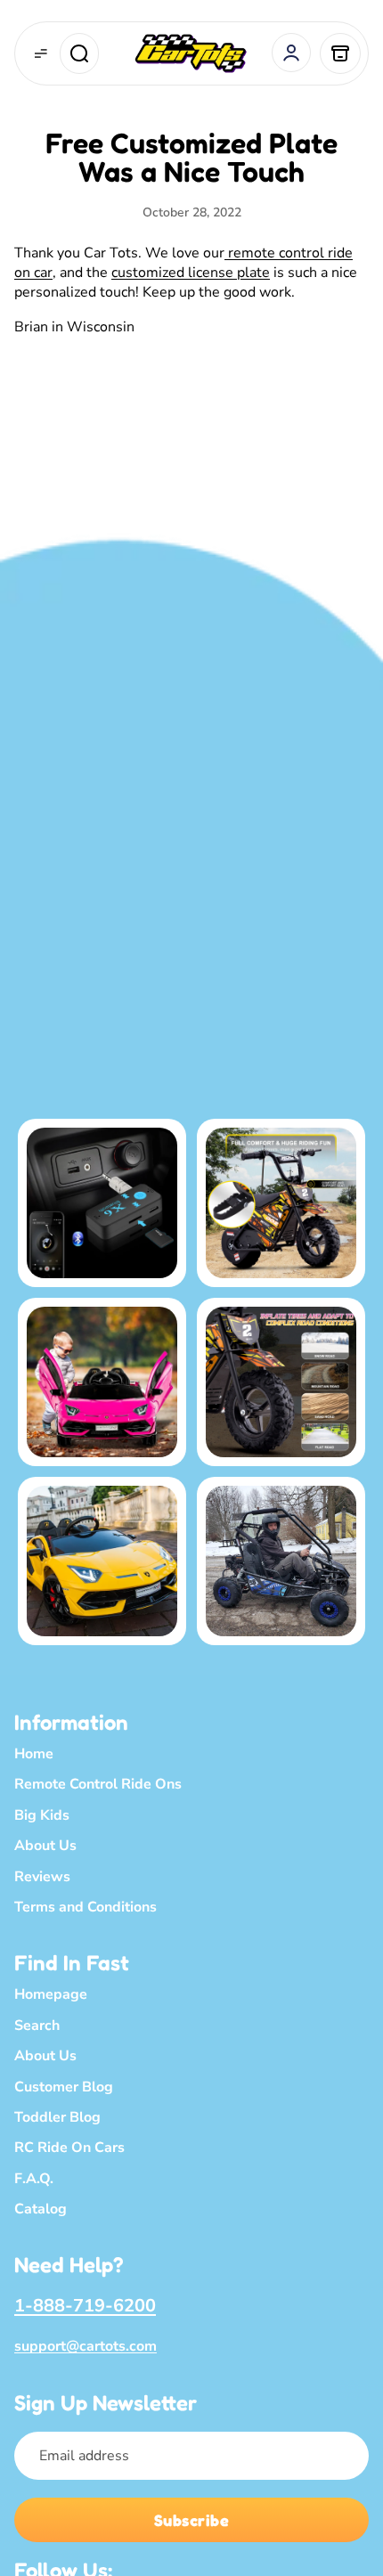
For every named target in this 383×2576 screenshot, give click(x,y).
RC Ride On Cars (69, 2148)
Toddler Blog (57, 2117)
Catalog (41, 2209)
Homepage (51, 1995)
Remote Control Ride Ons (98, 1785)
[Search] (79, 53)
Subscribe (192, 2520)
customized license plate (191, 273)
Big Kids (42, 1815)
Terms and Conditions (86, 1907)
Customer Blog (64, 2087)
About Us (45, 1846)
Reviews (42, 1877)
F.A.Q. (34, 2179)
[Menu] (41, 53)
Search (37, 2026)
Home (34, 1754)
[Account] (291, 53)
